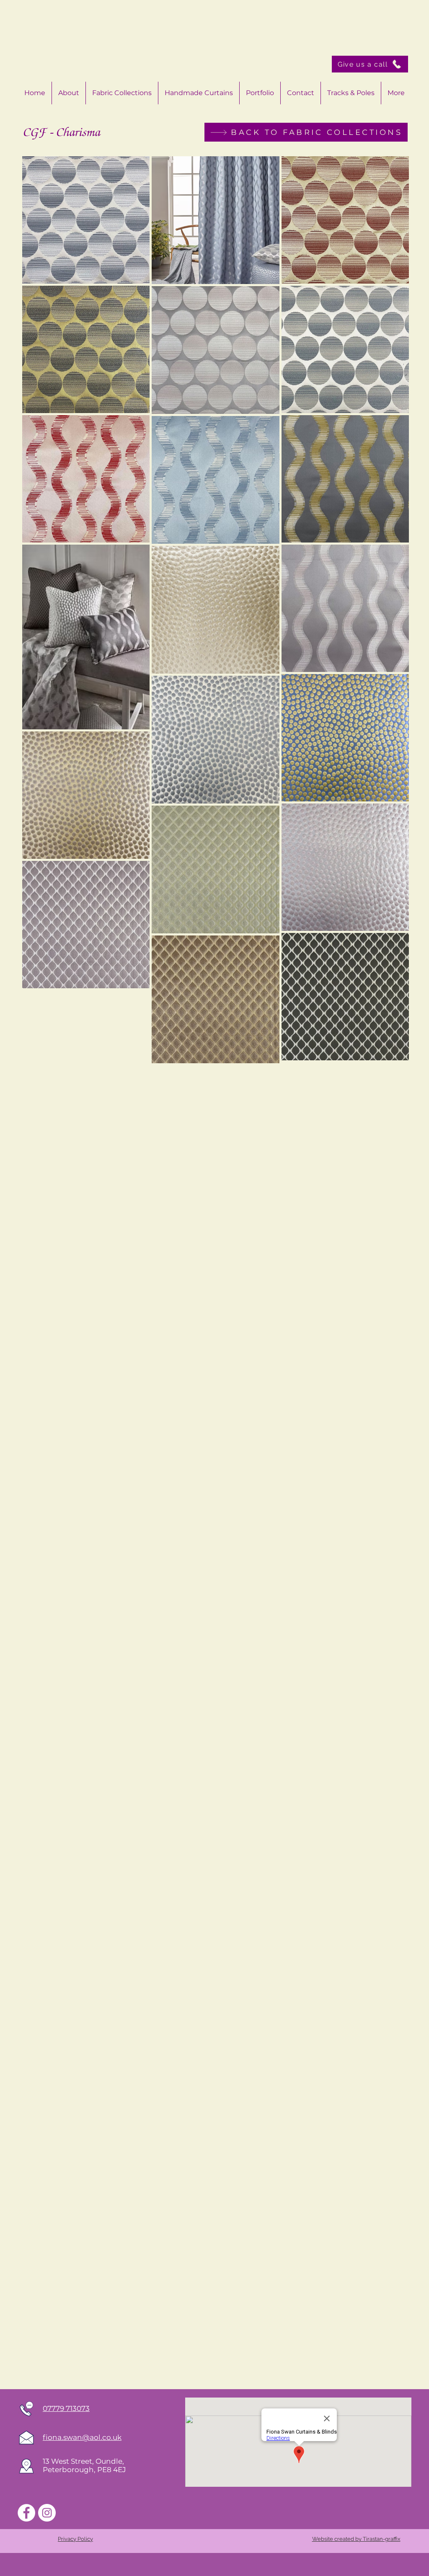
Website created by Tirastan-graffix (356, 2539)
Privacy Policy (75, 2539)
